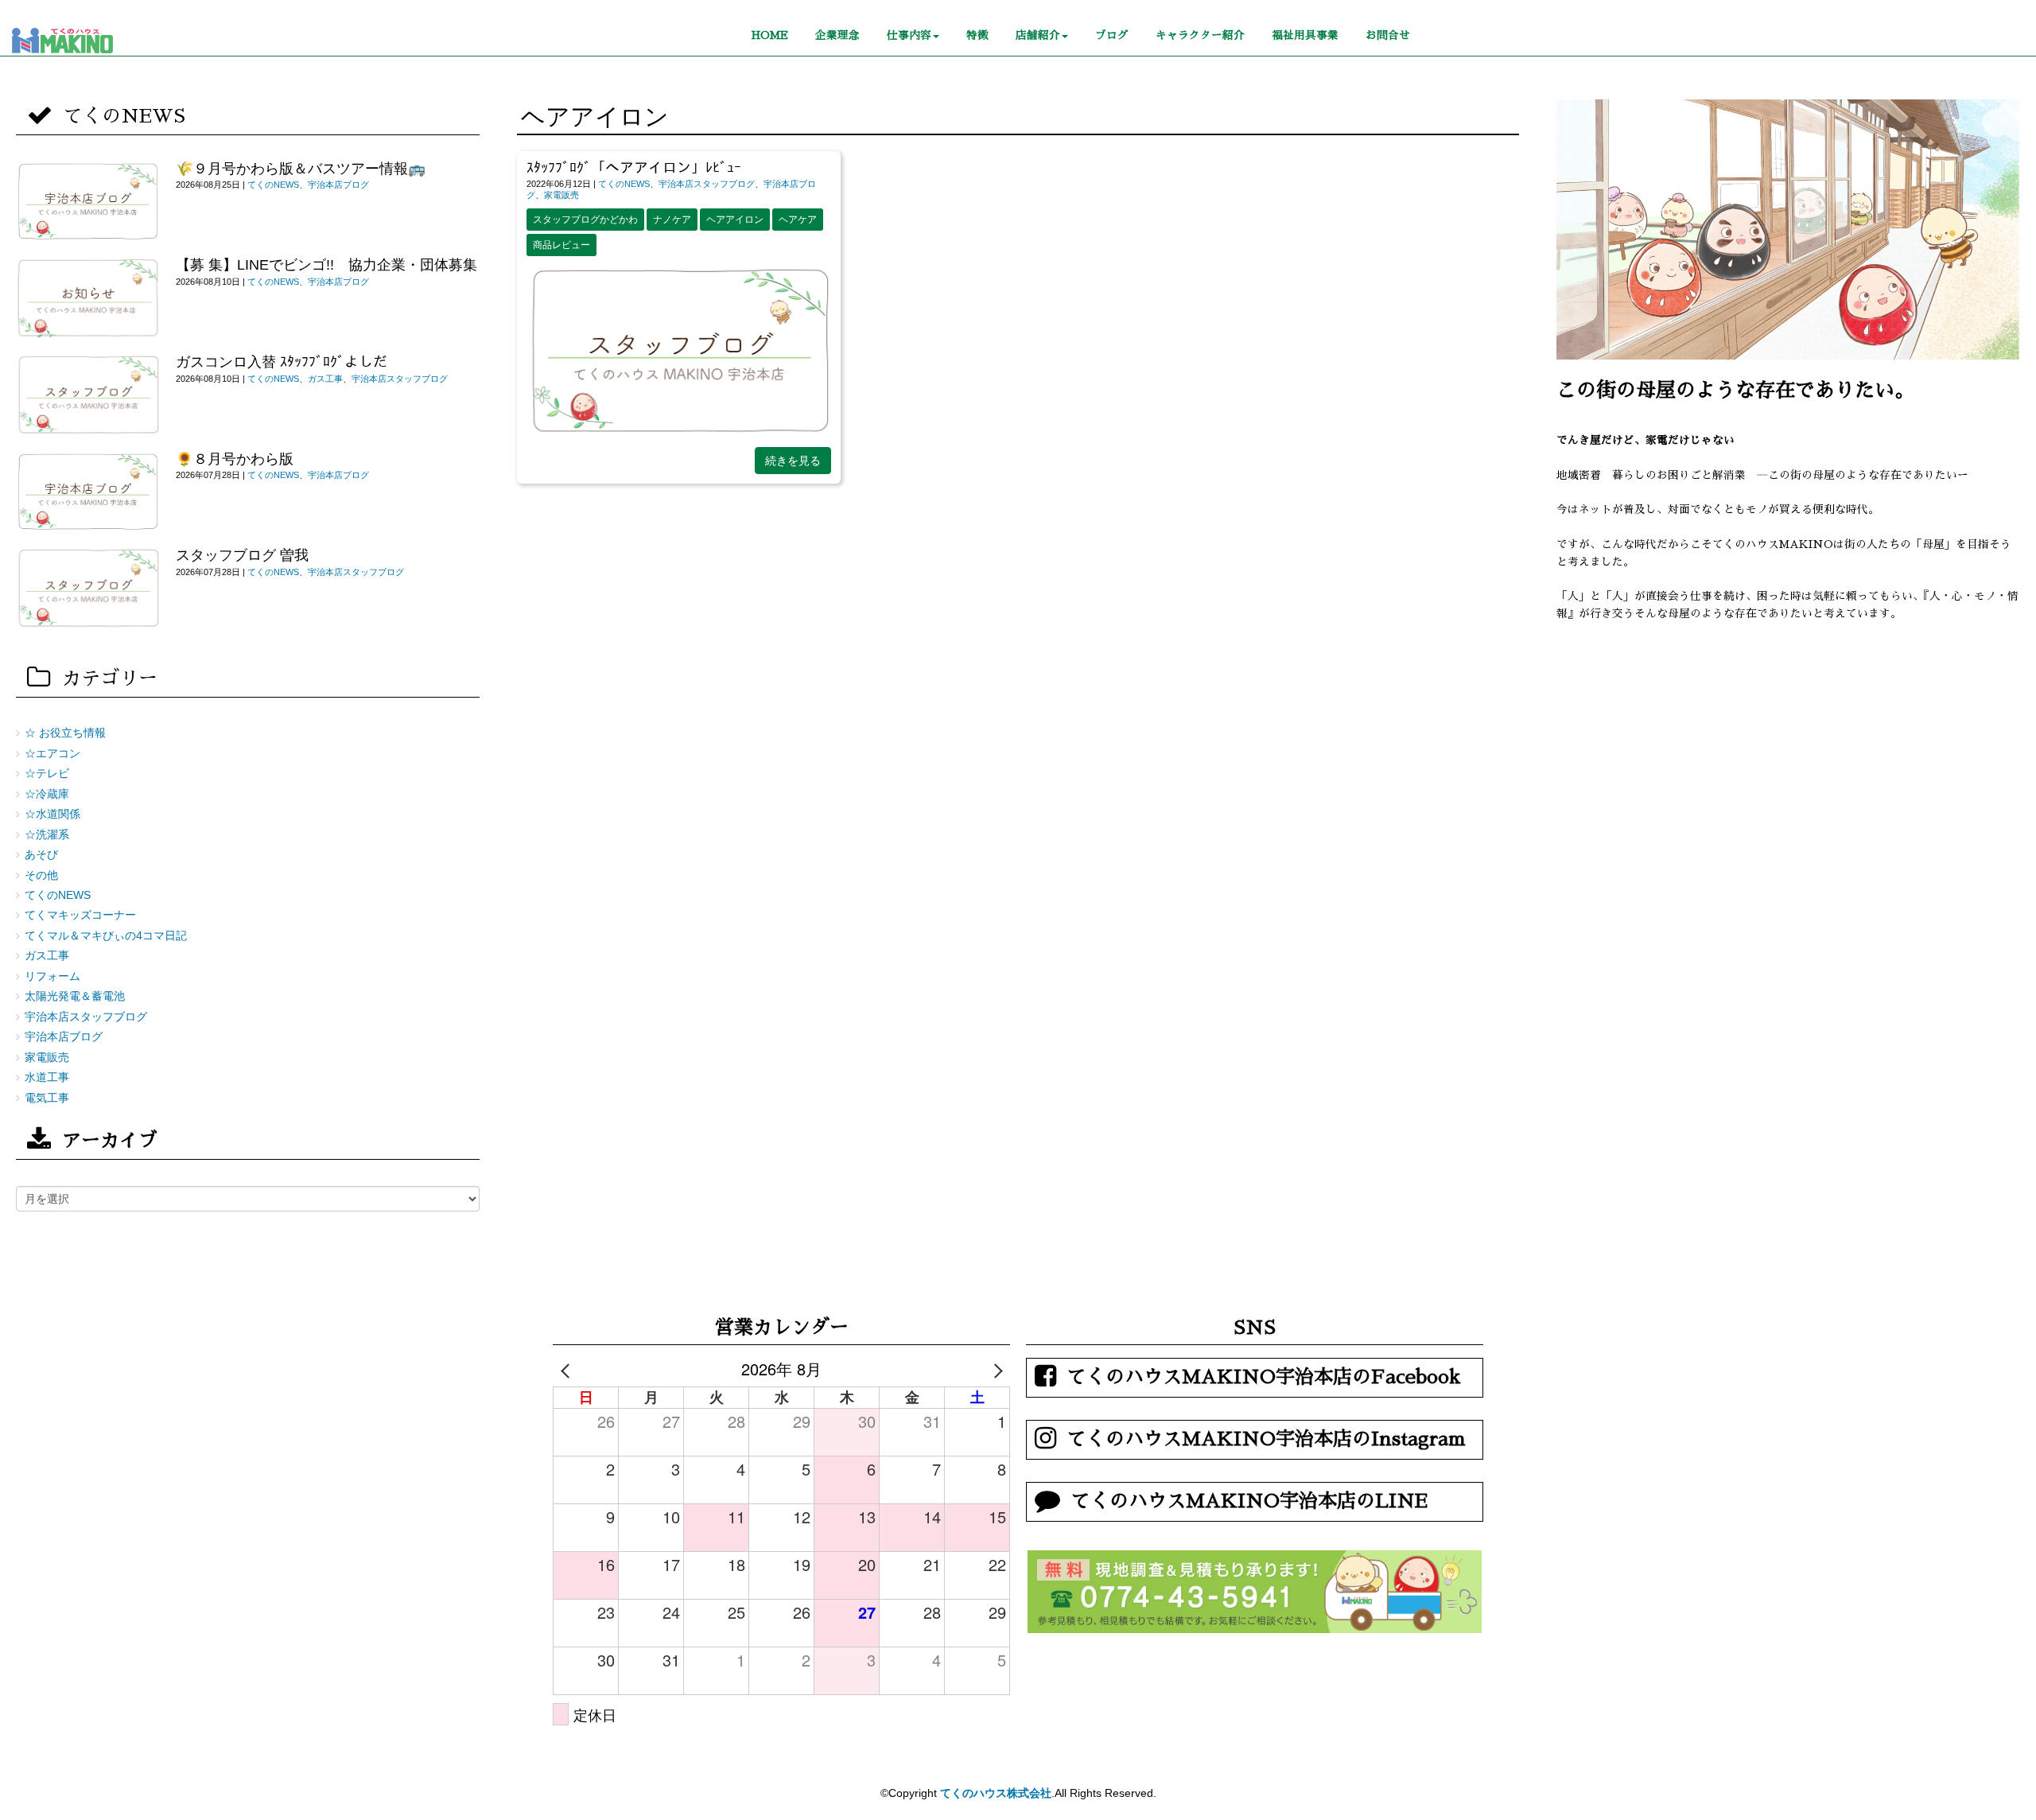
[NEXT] (995, 1369)
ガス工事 (325, 379)
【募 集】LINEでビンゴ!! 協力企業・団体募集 (334, 265)
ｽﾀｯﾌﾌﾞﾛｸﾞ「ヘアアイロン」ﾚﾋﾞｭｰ (634, 168)
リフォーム (52, 976)
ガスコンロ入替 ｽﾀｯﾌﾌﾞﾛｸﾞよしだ (282, 362)
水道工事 (47, 1077)
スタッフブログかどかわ (585, 220)
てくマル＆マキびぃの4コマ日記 (106, 936)
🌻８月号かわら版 (235, 459)
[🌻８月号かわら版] (88, 492)
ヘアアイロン (735, 220)
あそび (41, 855)
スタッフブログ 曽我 (242, 555)
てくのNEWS (624, 184)
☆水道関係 (52, 814)
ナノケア (672, 220)
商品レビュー (561, 245)
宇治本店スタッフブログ (707, 184)
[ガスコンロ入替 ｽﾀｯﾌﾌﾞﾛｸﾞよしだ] (88, 395)
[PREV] (568, 1369)
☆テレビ (47, 774)
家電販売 (561, 195)
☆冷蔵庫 (47, 794)
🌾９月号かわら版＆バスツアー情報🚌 (301, 169)
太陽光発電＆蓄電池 (75, 996)
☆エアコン (52, 754)
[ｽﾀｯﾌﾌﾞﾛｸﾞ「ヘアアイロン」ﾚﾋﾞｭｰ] (679, 434)
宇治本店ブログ (338, 185)
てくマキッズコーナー (80, 915)
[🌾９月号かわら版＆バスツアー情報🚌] (88, 202)
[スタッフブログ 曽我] (88, 589)
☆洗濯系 (47, 835)
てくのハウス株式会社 (996, 1793)
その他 (41, 875)
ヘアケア (798, 220)
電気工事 (47, 1098)
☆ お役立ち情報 (65, 733)
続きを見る (793, 461)
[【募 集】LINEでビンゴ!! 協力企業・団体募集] (88, 298)
